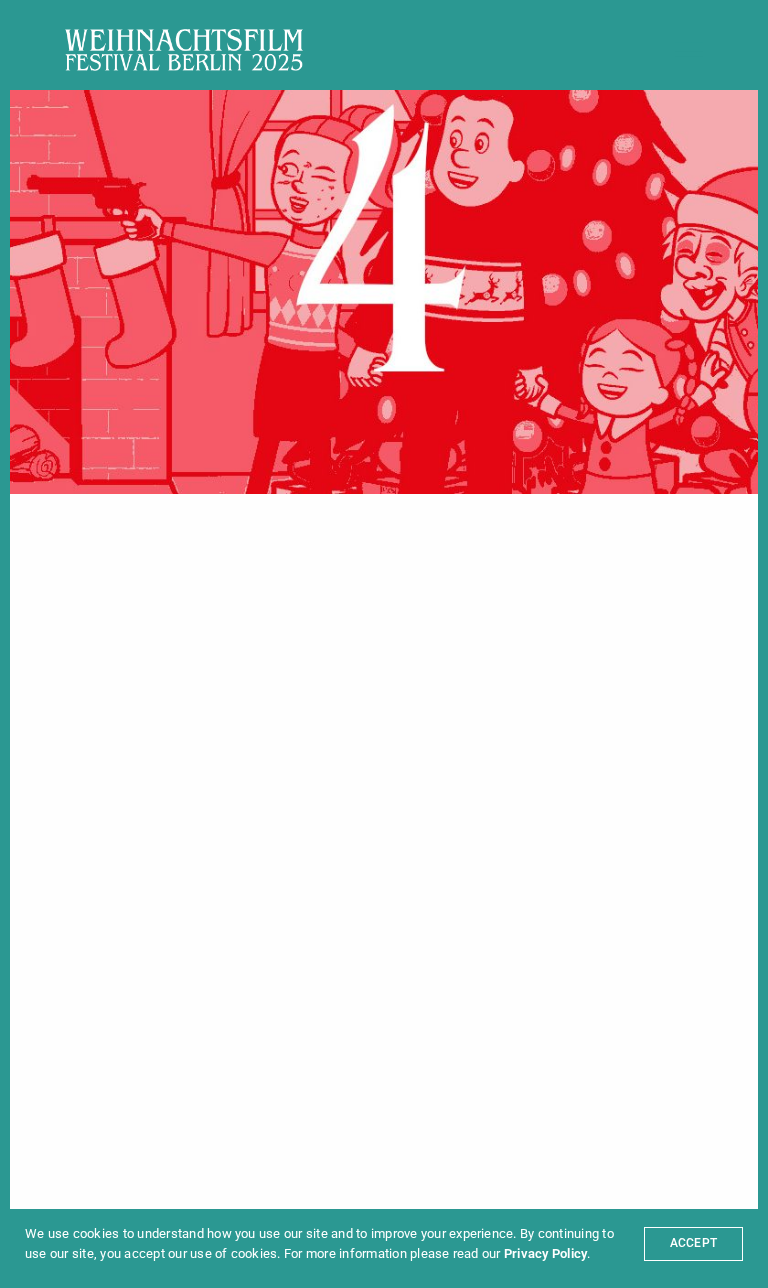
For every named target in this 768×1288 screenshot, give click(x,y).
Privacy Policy (545, 1253)
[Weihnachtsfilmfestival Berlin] (184, 50)
